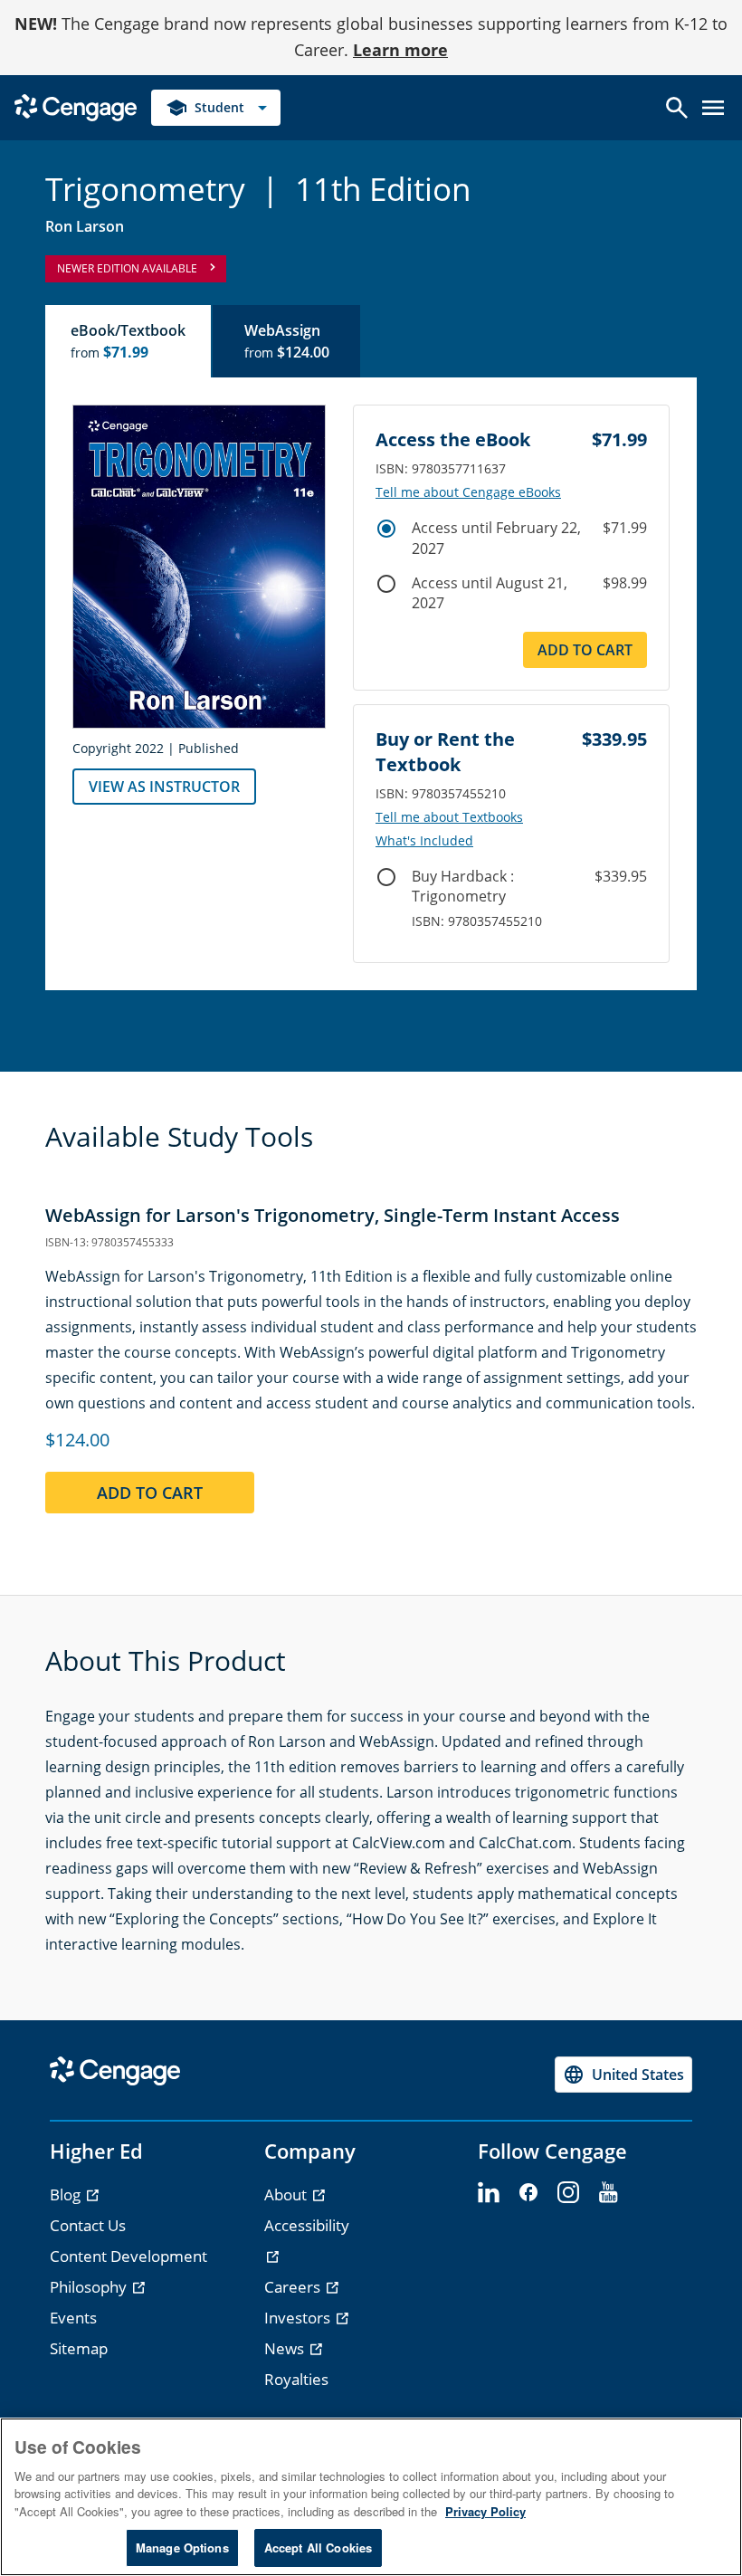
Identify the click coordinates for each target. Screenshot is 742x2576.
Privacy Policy (485, 2511)
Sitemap (79, 2348)
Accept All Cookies (318, 2547)
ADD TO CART (585, 650)
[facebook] (528, 2193)
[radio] (386, 529)
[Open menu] (713, 108)
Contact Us (88, 2225)
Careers (294, 2287)
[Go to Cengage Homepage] (76, 105)
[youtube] (608, 2193)
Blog (67, 2194)
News (286, 2348)
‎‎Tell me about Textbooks (449, 817)
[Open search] (677, 108)
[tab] (129, 341)
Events (73, 2318)
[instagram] (568, 2193)
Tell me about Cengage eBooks (468, 492)
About (287, 2194)
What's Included (424, 841)
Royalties (296, 2379)
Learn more (400, 50)
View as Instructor (164, 787)
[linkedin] (489, 2193)
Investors (299, 2318)
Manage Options (182, 2547)
